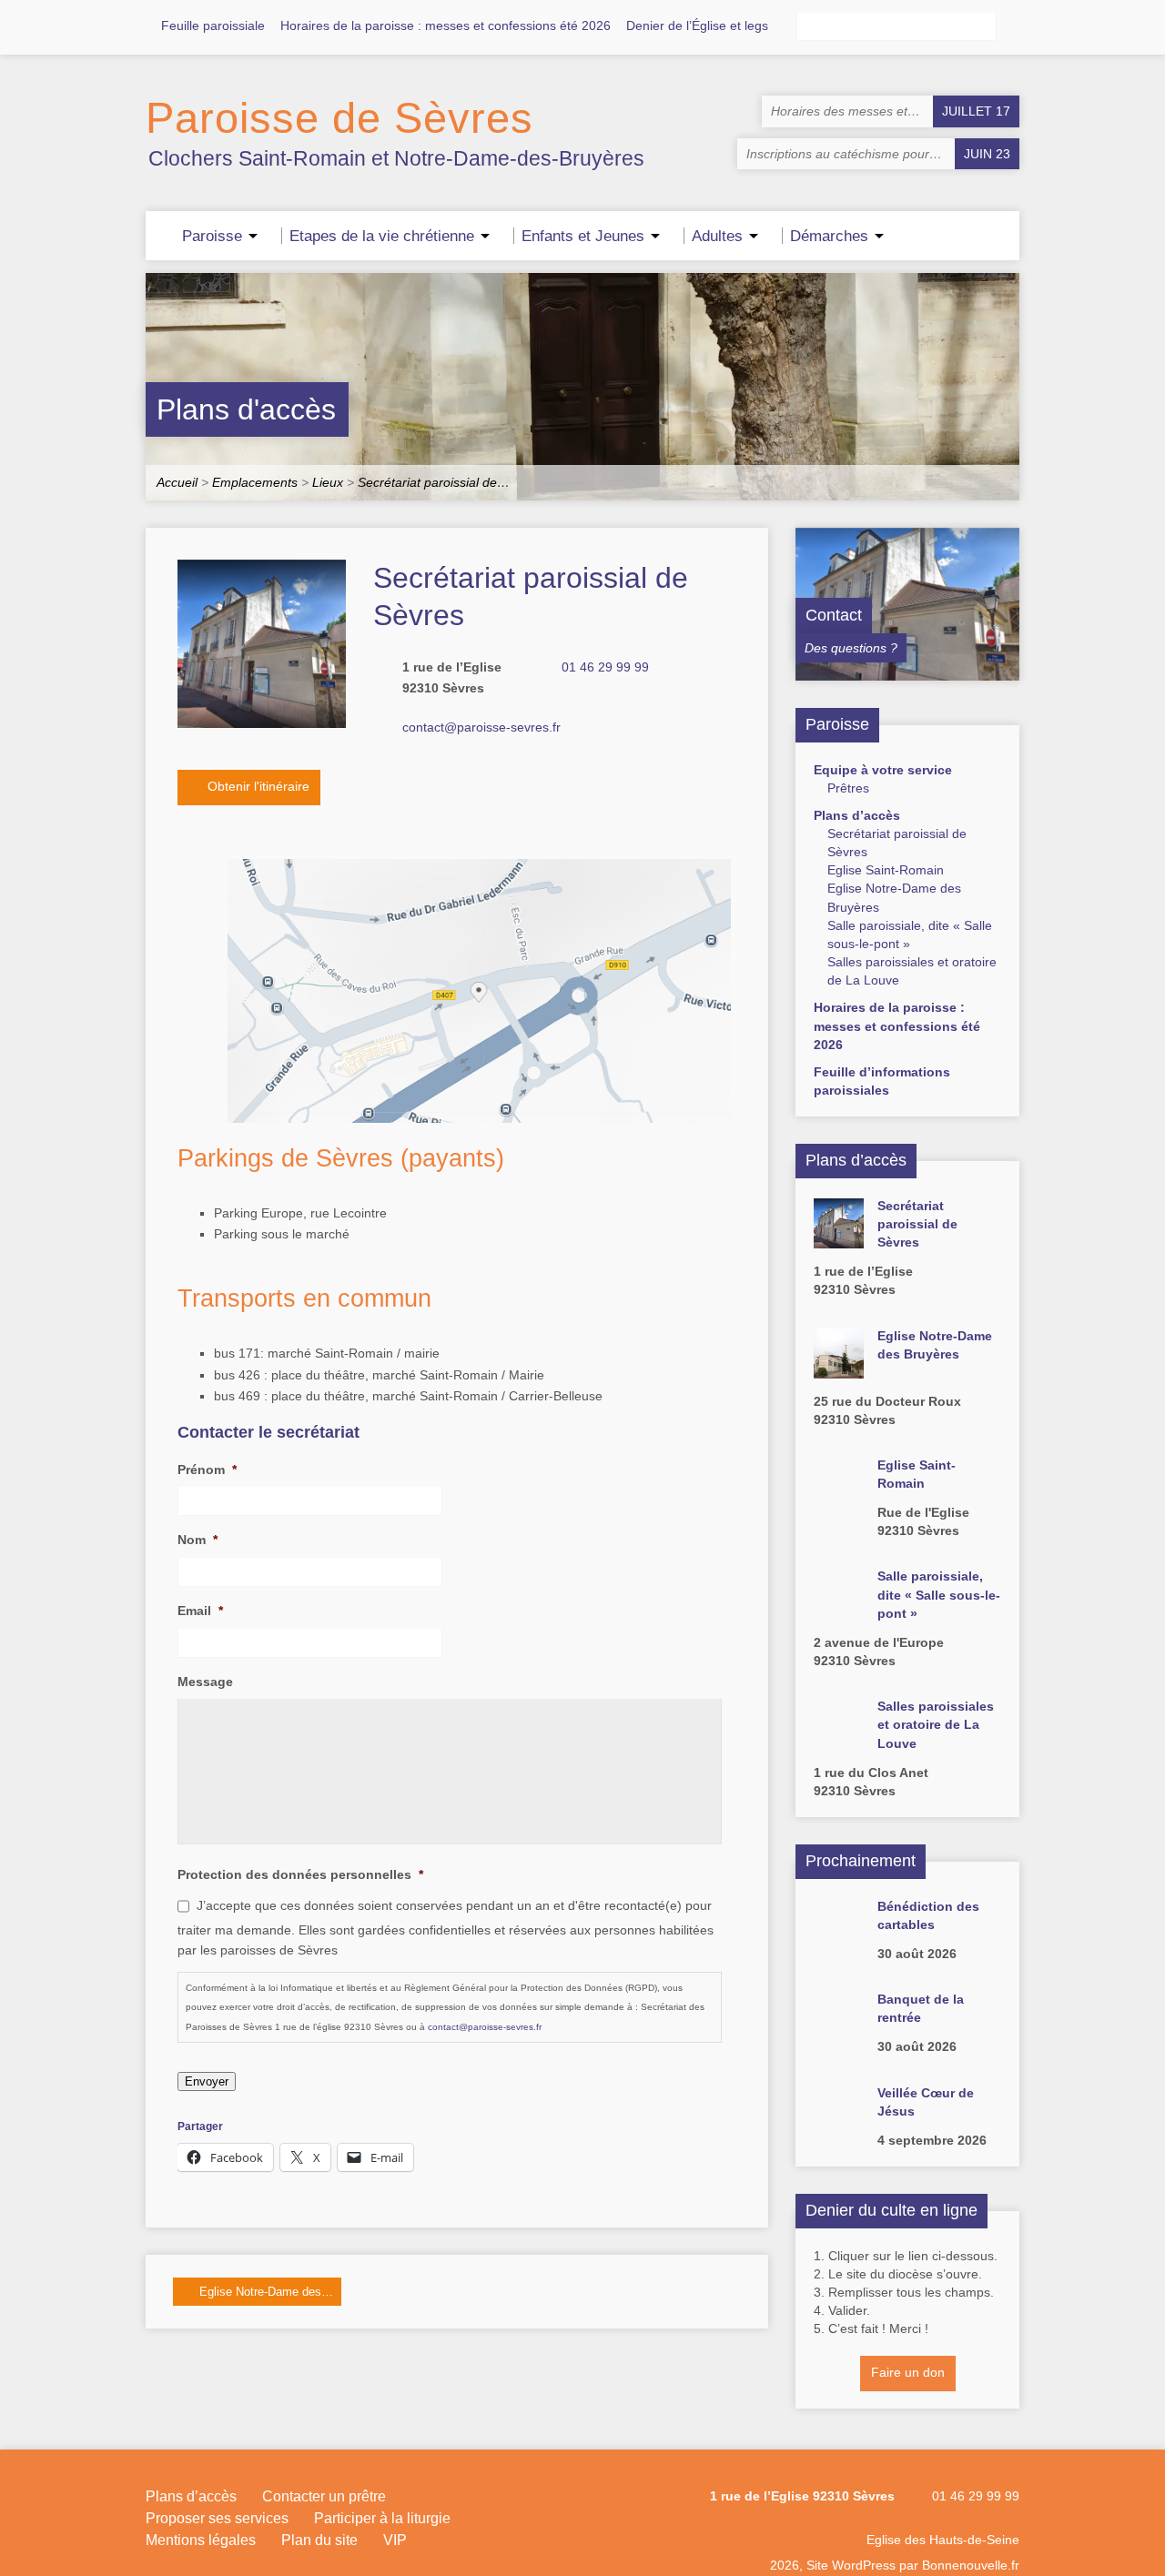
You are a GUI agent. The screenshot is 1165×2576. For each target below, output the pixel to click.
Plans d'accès (246, 409)
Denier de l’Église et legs (697, 25)
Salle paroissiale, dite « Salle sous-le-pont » (939, 1594)
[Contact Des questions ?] (907, 672)
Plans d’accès (857, 815)
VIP (395, 2540)
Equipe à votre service (883, 770)
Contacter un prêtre (324, 2496)
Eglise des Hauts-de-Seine (943, 2540)
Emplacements (255, 482)
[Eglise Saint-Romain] (839, 1499)
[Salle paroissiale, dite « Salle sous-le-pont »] (839, 1610)
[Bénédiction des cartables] (839, 1939)
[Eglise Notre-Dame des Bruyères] (839, 1369)
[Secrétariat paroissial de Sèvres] (839, 1239)
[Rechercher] (1012, 27)
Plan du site (319, 2540)
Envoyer (207, 2081)
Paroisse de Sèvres (339, 118)
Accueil (177, 482)
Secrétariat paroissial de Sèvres (917, 1224)
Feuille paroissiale (213, 25)
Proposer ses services (217, 2518)
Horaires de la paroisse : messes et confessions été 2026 (446, 25)
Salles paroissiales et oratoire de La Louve (936, 1724)
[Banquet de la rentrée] (839, 2033)
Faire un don (908, 2372)
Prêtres (848, 788)
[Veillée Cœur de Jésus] (839, 2126)
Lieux (328, 482)
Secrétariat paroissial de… (434, 482)
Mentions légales (201, 2540)
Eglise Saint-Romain (886, 870)
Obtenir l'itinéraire (257, 786)
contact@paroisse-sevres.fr (481, 727)
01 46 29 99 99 (605, 667)
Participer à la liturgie (382, 2518)
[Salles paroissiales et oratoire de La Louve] (839, 1740)
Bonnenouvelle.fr (971, 2565)
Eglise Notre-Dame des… (264, 2292)
